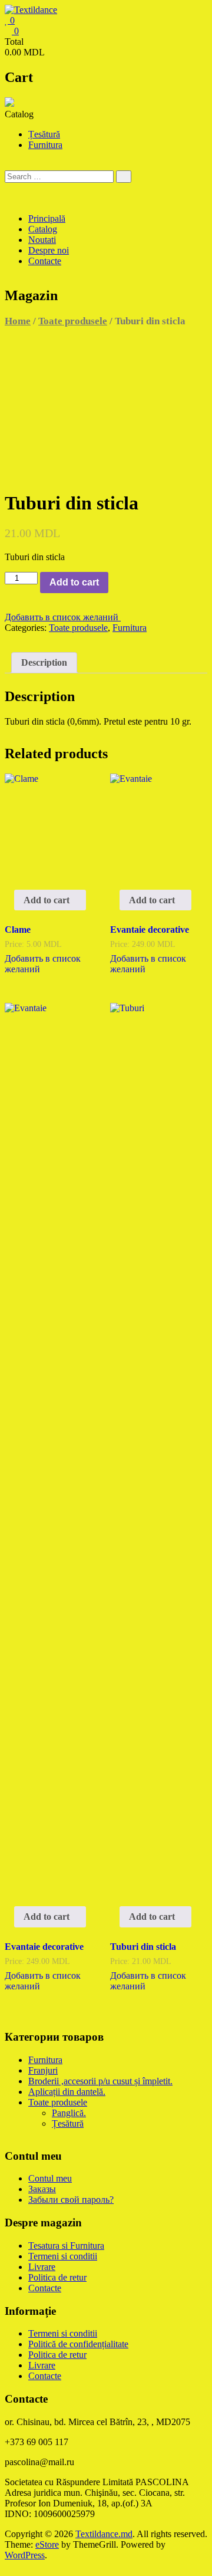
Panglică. (69, 2113)
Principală (47, 218)
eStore (47, 2544)
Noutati (42, 240)
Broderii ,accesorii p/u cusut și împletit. (100, 2081)
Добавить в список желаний (63, 617)
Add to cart (74, 582)
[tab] (44, 663)
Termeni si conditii (63, 2256)
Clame (18, 930)
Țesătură (44, 134)
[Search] (124, 177)
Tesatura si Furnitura (66, 2246)
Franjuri (43, 2070)
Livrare (42, 2267)
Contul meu (50, 2178)
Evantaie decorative (150, 930)
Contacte (45, 261)
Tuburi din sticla (143, 1947)
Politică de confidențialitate (78, 2344)
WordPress (25, 2555)
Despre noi (49, 250)
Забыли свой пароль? (71, 2200)
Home (18, 321)
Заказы (42, 2189)
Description (44, 662)
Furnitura (45, 145)
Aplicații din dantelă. (67, 2092)
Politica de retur (57, 2277)
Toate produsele (73, 321)
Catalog (43, 229)
